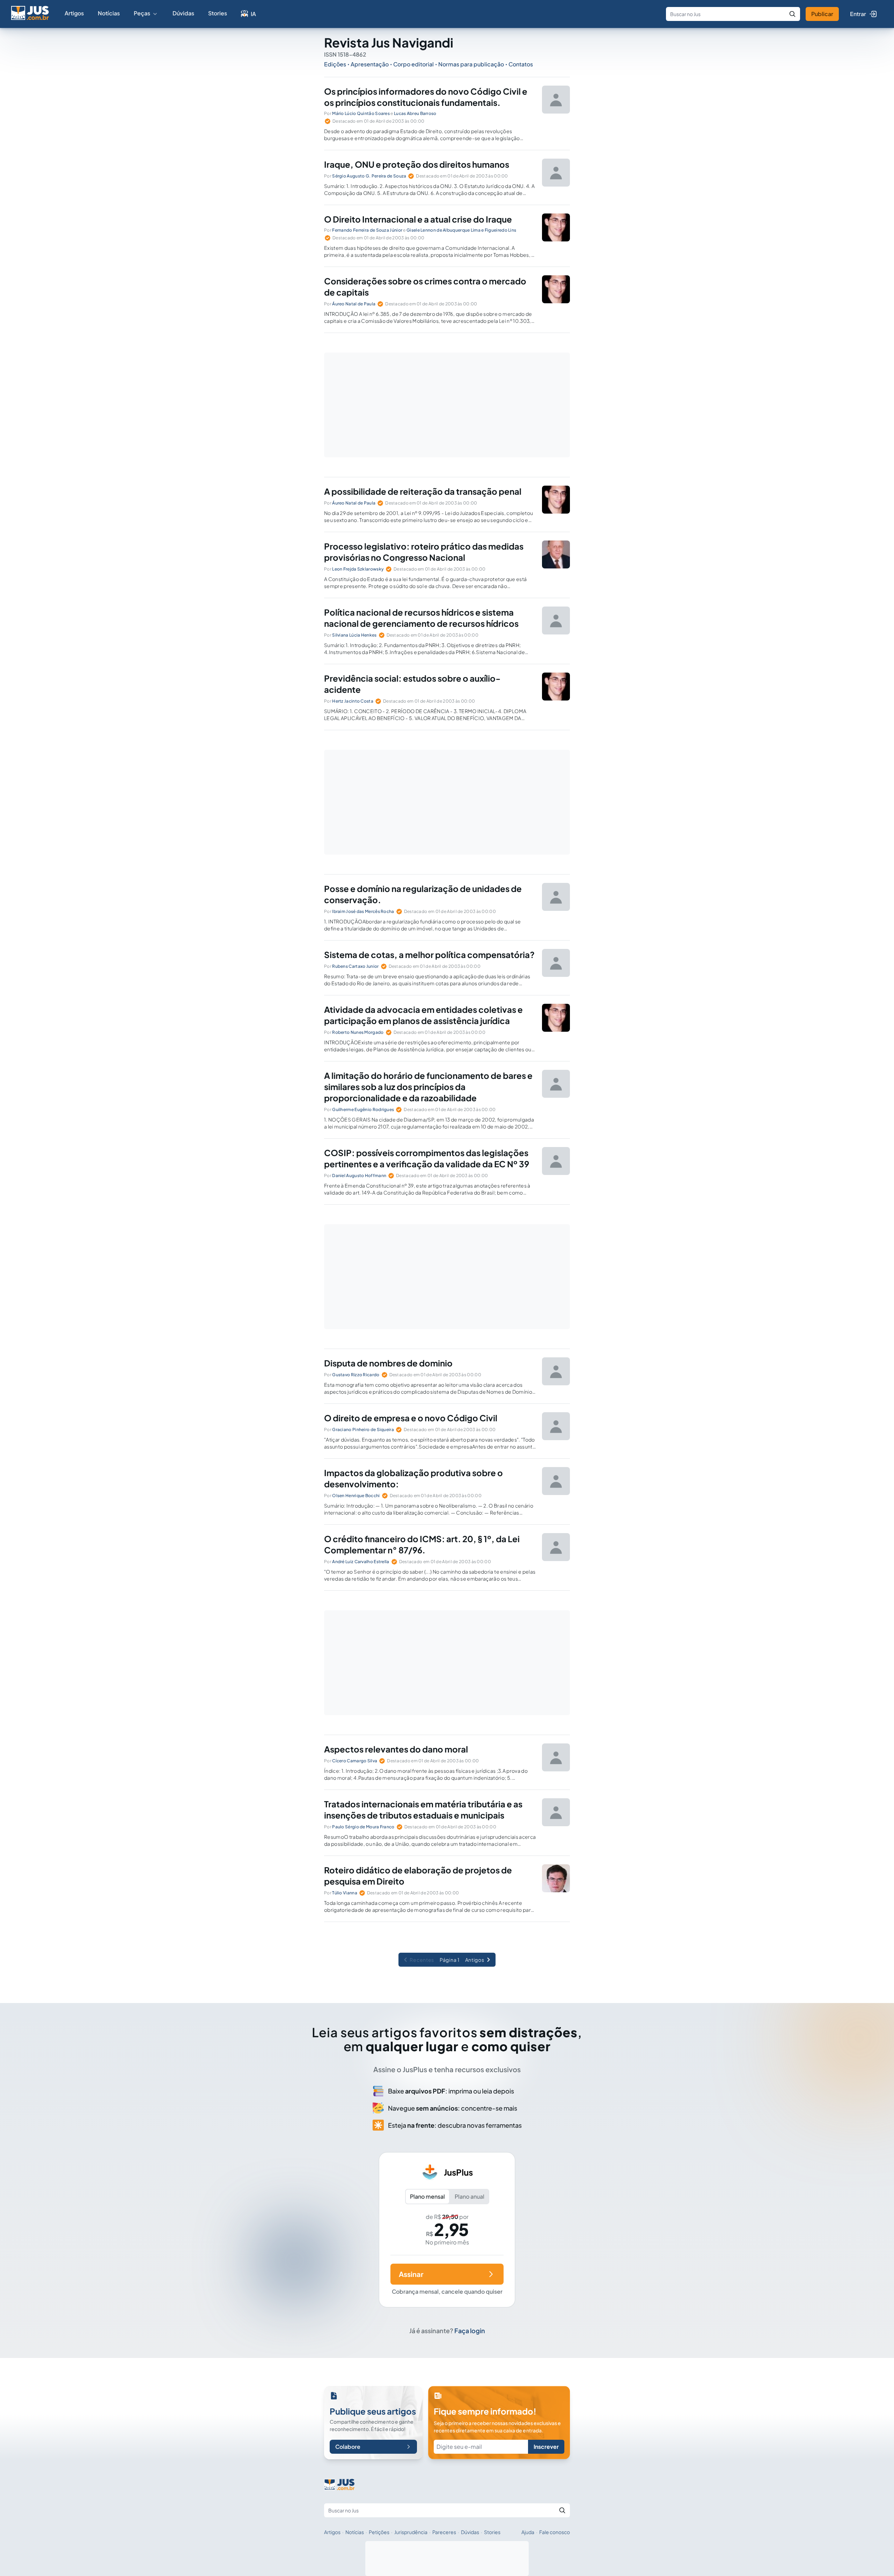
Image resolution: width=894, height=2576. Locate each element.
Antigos (475, 1960)
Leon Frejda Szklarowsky (358, 569)
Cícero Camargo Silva (355, 1761)
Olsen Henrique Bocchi (356, 1496)
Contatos (521, 64)
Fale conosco (555, 2532)
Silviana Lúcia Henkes (354, 635)
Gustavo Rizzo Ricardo (356, 1375)
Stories (218, 13)
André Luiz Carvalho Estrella (361, 1562)
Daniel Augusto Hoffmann (359, 1175)
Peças (142, 13)
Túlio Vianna (345, 1893)
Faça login (470, 2331)
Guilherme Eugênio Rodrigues (363, 1109)
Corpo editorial (413, 64)
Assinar (411, 2274)
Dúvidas (183, 13)
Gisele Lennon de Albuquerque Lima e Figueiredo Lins (461, 230)
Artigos (74, 13)
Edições (335, 64)
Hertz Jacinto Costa (353, 701)
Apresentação (370, 64)
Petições (379, 2532)
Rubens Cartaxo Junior (355, 966)
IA (253, 14)
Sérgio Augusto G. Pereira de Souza (369, 176)
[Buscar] (792, 14)
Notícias (109, 13)
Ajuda (528, 2532)
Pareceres (444, 2532)
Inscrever (546, 2447)
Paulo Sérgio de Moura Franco (363, 1827)
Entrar (858, 14)
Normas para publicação (471, 64)
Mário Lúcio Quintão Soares (361, 113)
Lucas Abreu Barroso (415, 113)
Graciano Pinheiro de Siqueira (363, 1430)
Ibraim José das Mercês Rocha (363, 911)
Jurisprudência (411, 2532)
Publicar (822, 14)
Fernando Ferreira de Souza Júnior (367, 230)
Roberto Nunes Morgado (358, 1032)
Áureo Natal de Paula (354, 304)
